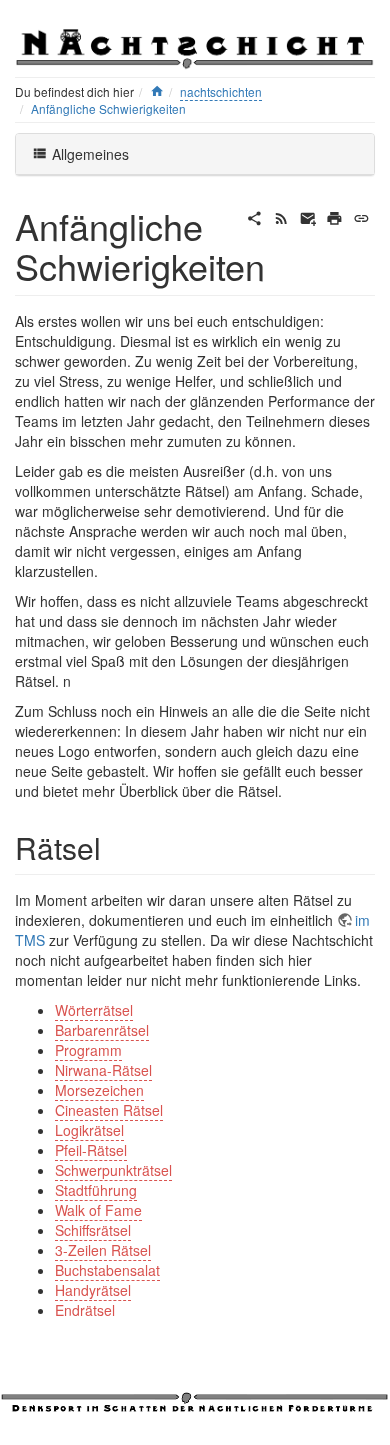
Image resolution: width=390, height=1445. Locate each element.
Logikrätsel (89, 1130)
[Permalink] (361, 216)
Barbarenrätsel (102, 1030)
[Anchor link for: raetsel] (116, 847)
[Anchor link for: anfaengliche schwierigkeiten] (283, 265)
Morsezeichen (99, 1090)
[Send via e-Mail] (308, 216)
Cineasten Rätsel (109, 1110)
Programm (88, 1050)
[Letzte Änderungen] (281, 216)
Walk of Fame (98, 1210)
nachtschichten (221, 91)
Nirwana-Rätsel (103, 1070)
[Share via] (254, 216)
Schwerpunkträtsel (113, 1170)
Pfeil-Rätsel (91, 1150)
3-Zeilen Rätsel (103, 1250)
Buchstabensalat (107, 1270)
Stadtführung (96, 1190)
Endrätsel (85, 1310)
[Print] (334, 216)
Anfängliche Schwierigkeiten (108, 108)
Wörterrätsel (94, 1010)
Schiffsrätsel (93, 1230)
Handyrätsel (93, 1290)
